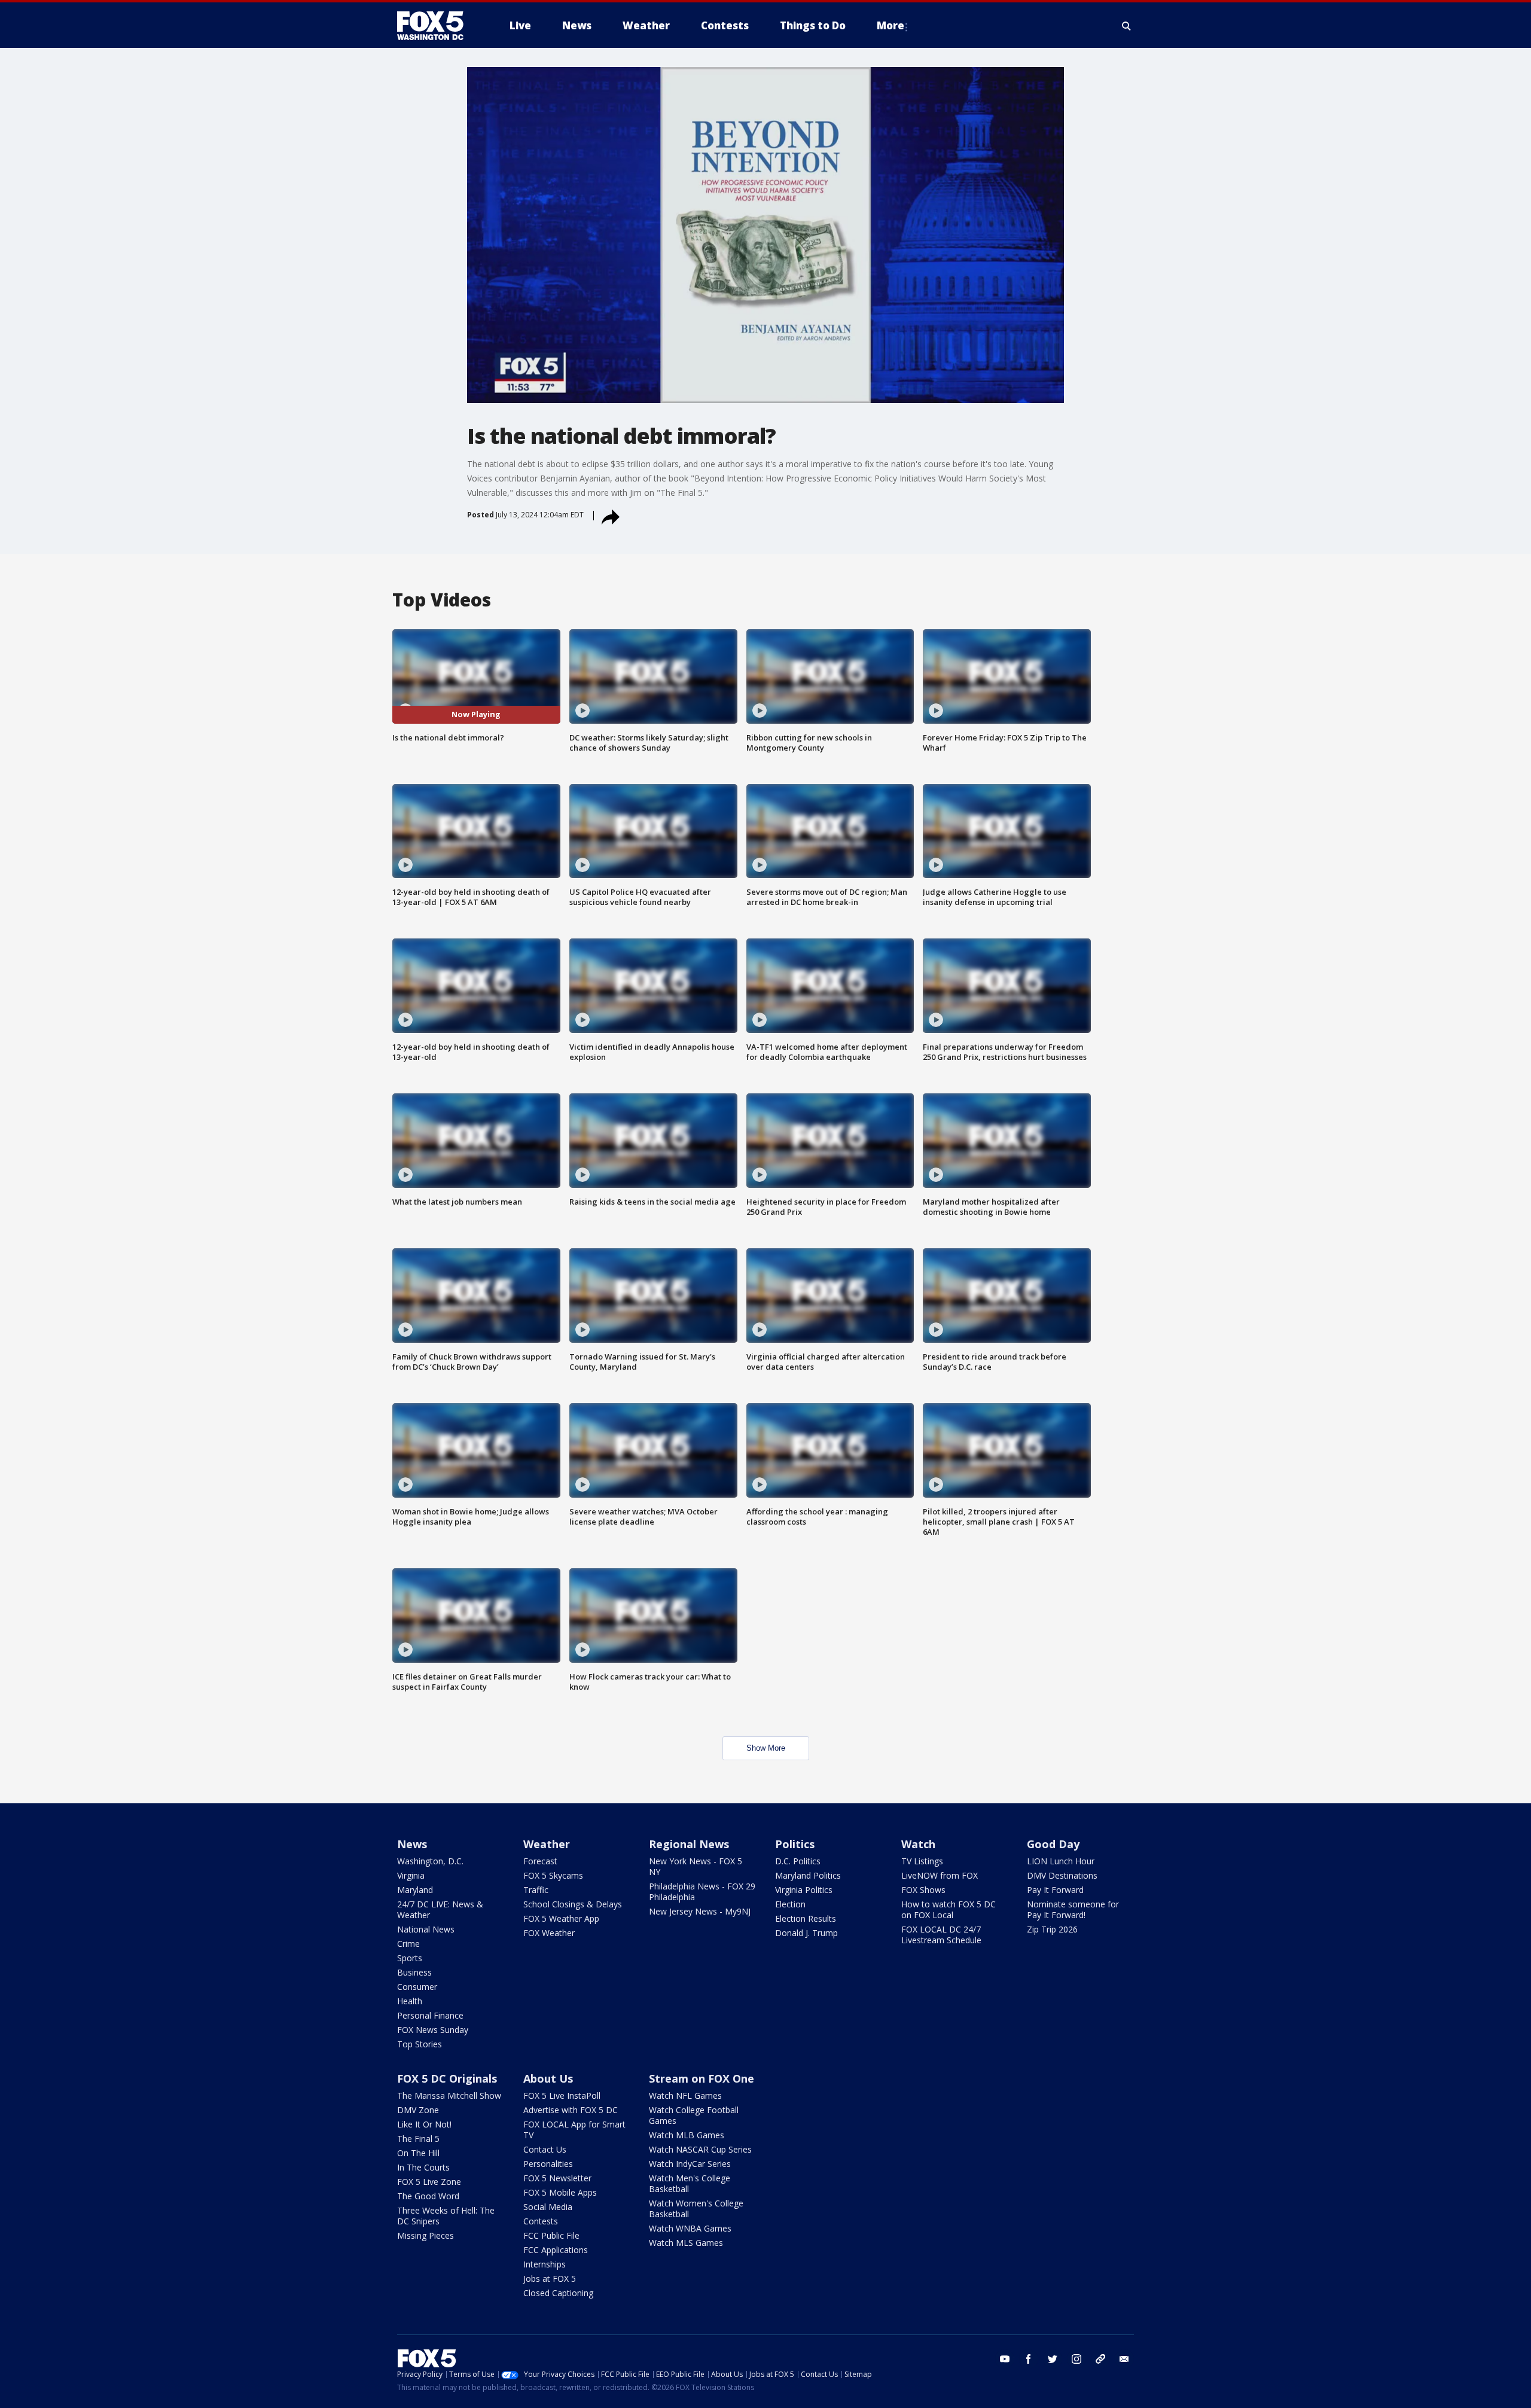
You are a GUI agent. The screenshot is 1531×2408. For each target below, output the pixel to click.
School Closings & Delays (573, 1904)
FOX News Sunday (433, 2030)
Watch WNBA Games (690, 2228)
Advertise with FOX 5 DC (571, 2110)
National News (426, 1929)
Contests (541, 2221)
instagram (1076, 2359)
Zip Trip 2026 (1052, 1929)
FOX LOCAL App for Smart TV (574, 2130)
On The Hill (418, 2153)
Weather (547, 1844)
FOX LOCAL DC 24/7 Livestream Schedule (941, 1935)
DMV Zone (418, 2110)
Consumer (417, 1987)
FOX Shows (923, 1890)
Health (410, 2001)
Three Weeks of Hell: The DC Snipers (446, 2216)
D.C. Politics (798, 1861)
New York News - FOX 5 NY (696, 1866)
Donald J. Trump (806, 1933)
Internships (545, 2264)
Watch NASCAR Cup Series (700, 2149)
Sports (410, 1958)
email (1124, 2359)
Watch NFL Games (685, 2095)
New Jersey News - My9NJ (700, 1911)
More (890, 25)
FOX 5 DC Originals (447, 2078)
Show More (766, 1748)
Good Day (1053, 1844)
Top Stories (420, 2044)
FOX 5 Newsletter (557, 2178)
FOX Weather (549, 1933)
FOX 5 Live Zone (429, 2182)
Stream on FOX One (702, 2078)
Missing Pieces (426, 2235)
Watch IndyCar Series (690, 2164)
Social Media (548, 2207)
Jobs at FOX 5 (550, 2279)
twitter (1053, 2359)
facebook (1029, 2359)
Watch (918, 1844)
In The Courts (423, 2167)
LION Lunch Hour (1061, 1861)
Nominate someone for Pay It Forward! (1073, 1909)
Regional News (689, 1844)
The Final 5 (418, 2139)
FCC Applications (556, 2250)
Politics (795, 1844)
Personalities (548, 2164)
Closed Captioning (558, 2293)
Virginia (411, 1875)
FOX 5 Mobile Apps (560, 2192)
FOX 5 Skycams (553, 1875)
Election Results (806, 1918)
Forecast (540, 1861)
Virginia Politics (804, 1890)
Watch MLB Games (687, 2135)
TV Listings (922, 1861)
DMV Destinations (1062, 1875)
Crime (408, 1944)
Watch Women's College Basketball (696, 2209)
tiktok (1100, 2359)
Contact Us (545, 2149)
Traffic (536, 1890)
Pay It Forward (1055, 1890)
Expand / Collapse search (1127, 26)
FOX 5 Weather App (561, 1918)
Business (414, 1972)
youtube (1005, 2359)
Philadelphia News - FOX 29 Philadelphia (702, 1892)
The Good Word (428, 2196)
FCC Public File (551, 2235)
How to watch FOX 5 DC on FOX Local (949, 1909)
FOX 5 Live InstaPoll (562, 2095)
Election (790, 1904)
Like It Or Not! (424, 2124)
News (412, 1844)
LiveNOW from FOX (940, 1875)
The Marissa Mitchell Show (449, 2095)
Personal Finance (430, 2015)
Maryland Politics (808, 1875)
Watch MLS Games (686, 2243)
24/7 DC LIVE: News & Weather (440, 1909)
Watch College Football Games (694, 2115)
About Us (548, 2078)
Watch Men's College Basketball (690, 2183)
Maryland (415, 1890)
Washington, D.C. (430, 1861)
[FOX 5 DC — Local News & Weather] (437, 26)
